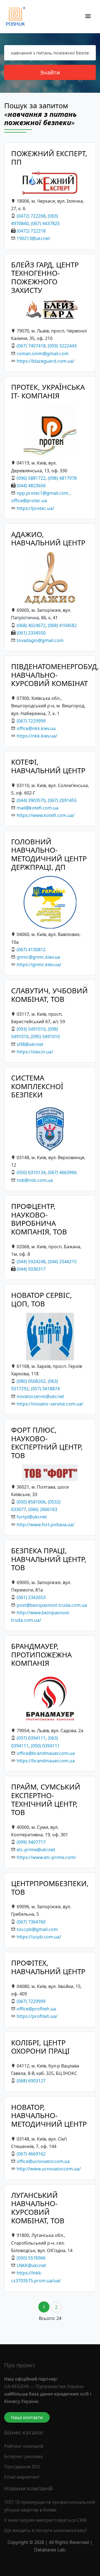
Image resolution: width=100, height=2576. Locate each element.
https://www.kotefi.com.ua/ (46, 815)
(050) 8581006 (31, 1502)
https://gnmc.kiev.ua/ (39, 965)
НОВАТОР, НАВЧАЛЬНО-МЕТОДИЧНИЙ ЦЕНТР (49, 2116)
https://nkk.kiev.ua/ (37, 736)
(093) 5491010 (31, 1029)
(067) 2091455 (62, 800)
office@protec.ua (29, 501)
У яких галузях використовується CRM (45, 2520)
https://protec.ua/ (35, 508)
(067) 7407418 (31, 346)
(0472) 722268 (31, 216)
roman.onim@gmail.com (43, 354)
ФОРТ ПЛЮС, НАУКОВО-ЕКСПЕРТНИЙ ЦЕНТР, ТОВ (47, 1443)
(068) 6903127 (31, 2081)
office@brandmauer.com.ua (46, 1753)
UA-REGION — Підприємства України (44, 2386)
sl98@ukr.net (30, 1044)
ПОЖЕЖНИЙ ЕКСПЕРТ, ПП (49, 158)
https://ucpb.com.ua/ (39, 1937)
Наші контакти (27, 2417)
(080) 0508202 (31, 1381)
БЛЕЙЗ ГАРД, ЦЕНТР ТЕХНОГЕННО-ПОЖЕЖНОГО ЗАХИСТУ (45, 278)
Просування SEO (22, 2467)
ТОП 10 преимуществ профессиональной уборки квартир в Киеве (50, 2506)
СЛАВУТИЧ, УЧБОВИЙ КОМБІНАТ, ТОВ (49, 995)
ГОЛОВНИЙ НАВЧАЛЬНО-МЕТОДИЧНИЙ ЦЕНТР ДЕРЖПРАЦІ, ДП (49, 854)
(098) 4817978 (62, 478)
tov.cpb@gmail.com (37, 1929)
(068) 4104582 (62, 625)
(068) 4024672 (31, 625)
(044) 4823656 (31, 486)
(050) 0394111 (45, 1746)
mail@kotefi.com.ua (37, 808)
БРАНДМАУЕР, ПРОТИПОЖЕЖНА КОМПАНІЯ (41, 1655)
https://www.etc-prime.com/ (46, 1857)
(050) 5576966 (31, 2258)
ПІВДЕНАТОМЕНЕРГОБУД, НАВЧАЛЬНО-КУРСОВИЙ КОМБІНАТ (55, 675)
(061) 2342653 (31, 1597)
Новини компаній (28, 2488)
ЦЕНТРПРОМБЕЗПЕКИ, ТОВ (50, 1888)
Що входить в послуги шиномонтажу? (46, 2530)
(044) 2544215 (62, 1262)
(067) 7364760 (31, 1922)
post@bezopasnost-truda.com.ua (52, 1605)
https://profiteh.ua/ (37, 2016)
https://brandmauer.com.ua (46, 1761)
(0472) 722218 (31, 231)
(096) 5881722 (31, 478)
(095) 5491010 (45, 1036)
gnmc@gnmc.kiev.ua (38, 957)
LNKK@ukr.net (31, 2265)
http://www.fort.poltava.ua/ (46, 1525)
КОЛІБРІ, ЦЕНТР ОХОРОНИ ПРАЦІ (40, 2047)
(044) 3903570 (31, 800)
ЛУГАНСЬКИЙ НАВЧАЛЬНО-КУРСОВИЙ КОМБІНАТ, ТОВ (38, 2208)
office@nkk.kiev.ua (36, 728)
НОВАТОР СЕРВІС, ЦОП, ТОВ (42, 1299)
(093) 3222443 (62, 346)
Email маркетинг (22, 2477)
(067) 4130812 (31, 950)
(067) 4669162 (31, 2154)
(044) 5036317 (31, 1269)
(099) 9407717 (31, 1842)
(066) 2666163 (43, 1509)
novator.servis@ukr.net (40, 1396)
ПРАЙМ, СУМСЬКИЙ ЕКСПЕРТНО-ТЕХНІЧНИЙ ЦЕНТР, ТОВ (46, 1800)
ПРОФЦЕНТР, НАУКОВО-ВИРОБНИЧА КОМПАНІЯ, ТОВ (39, 1219)
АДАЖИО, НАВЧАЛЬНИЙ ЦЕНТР (48, 539)
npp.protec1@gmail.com (42, 493)
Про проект (20, 2365)
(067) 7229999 (31, 721)
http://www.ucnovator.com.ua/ (49, 2169)
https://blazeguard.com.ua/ (46, 361)
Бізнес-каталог (24, 2432)
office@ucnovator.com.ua (43, 2161)
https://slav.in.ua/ (35, 1052)
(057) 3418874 (45, 1389)
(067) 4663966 (62, 1172)
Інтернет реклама (23, 2456)
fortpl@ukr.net (32, 1517)
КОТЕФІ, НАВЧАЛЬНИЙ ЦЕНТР (48, 766)
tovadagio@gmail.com (40, 640)
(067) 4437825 (45, 223)
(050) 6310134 (31, 1172)
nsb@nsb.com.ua (35, 1180)
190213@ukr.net (33, 238)
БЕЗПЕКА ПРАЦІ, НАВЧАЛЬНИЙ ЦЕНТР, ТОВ (49, 1559)
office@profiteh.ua (36, 2009)
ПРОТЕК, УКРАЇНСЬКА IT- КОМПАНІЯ (48, 391)
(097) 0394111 (31, 1738)
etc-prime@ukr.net (36, 1850)
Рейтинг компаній (24, 2446)
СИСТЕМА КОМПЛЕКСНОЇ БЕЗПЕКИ (37, 1086)
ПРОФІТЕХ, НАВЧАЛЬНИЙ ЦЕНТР (48, 1967)
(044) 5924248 (31, 1262)
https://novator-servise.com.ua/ (50, 1404)
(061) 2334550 (31, 633)
